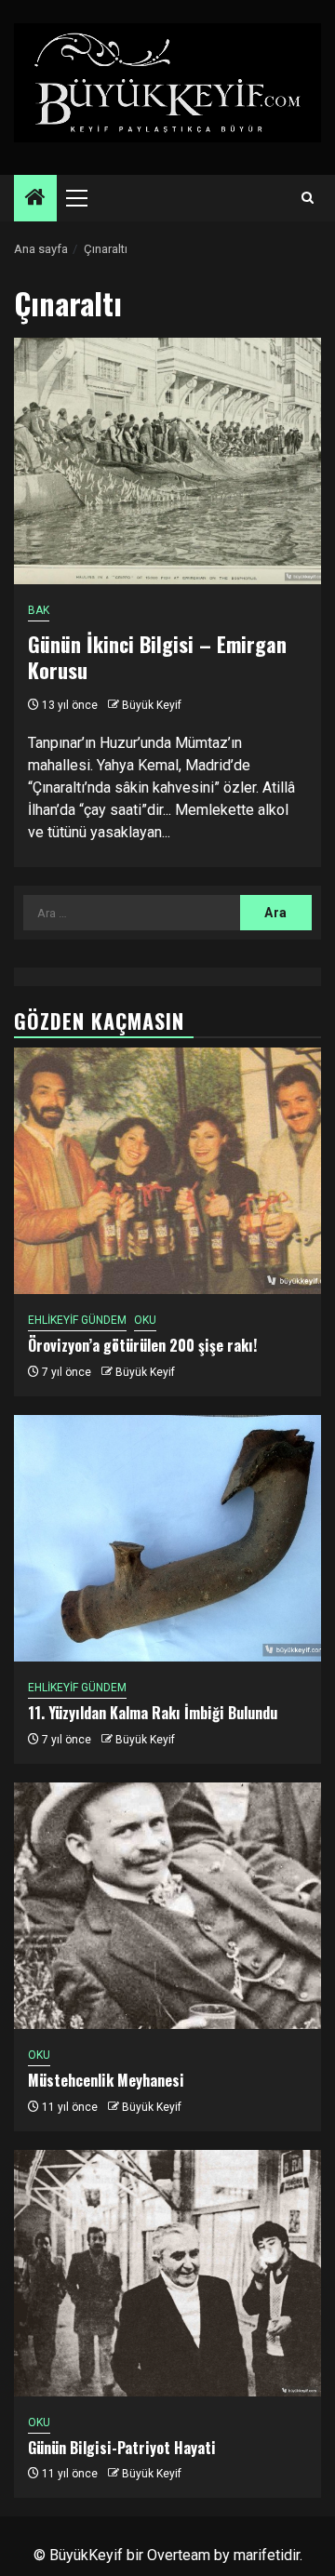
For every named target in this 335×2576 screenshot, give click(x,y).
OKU (145, 1320)
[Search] (308, 198)
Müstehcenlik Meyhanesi (106, 2080)
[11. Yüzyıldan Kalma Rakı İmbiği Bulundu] (167, 1538)
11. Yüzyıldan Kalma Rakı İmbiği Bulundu (153, 1713)
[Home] (35, 199)
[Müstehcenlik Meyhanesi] (167, 1906)
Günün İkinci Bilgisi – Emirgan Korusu (157, 657)
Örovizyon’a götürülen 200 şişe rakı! (142, 1345)
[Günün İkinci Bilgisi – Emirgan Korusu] (167, 461)
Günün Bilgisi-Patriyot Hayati (122, 2448)
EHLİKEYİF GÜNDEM (77, 1320)
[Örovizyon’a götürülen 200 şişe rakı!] (167, 1171)
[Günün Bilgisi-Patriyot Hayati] (167, 2273)
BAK (39, 610)
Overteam (179, 2555)
